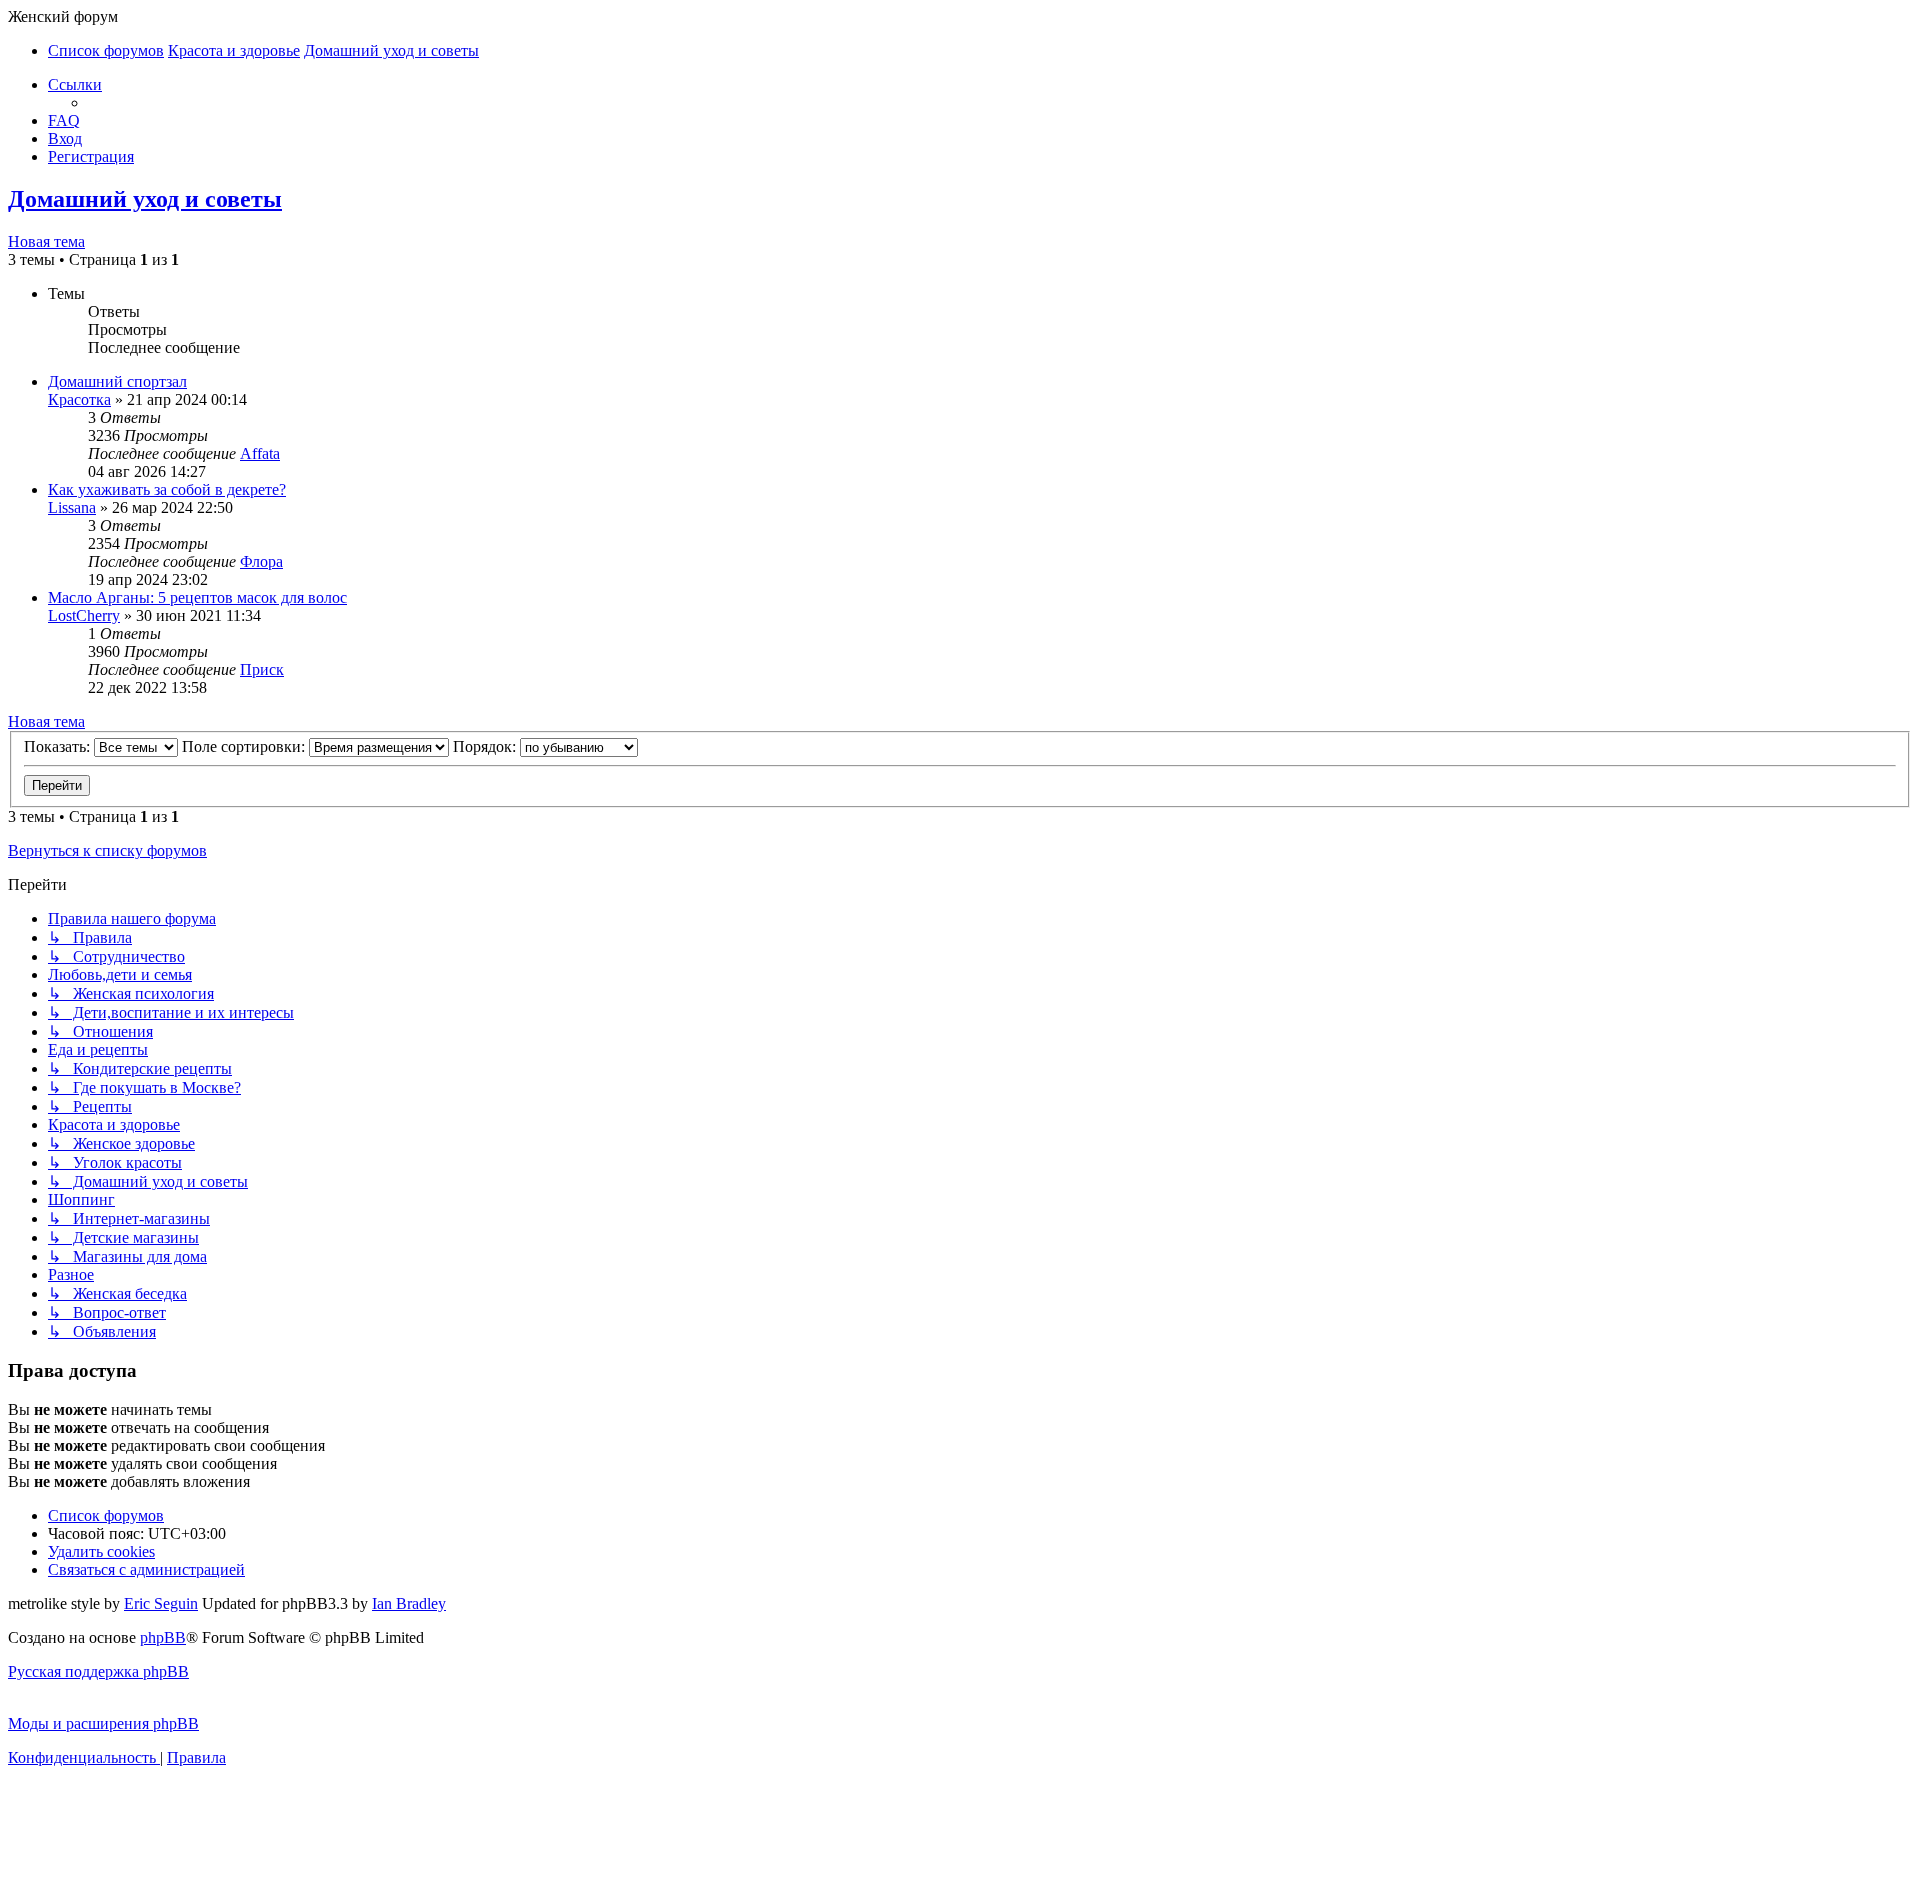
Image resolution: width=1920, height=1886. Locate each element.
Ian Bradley (409, 1603)
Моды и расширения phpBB (103, 1723)
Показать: (59, 746)
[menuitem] (64, 120)
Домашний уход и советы (145, 199)
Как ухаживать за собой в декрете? (167, 489)
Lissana (72, 507)
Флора (261, 561)
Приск (262, 669)
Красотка (79, 399)
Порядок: (486, 746)
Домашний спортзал (117, 381)
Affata (260, 453)
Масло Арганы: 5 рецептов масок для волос (197, 597)
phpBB (163, 1637)
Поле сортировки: (245, 746)
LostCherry (84, 615)
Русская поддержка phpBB (98, 1671)
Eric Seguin (161, 1603)
